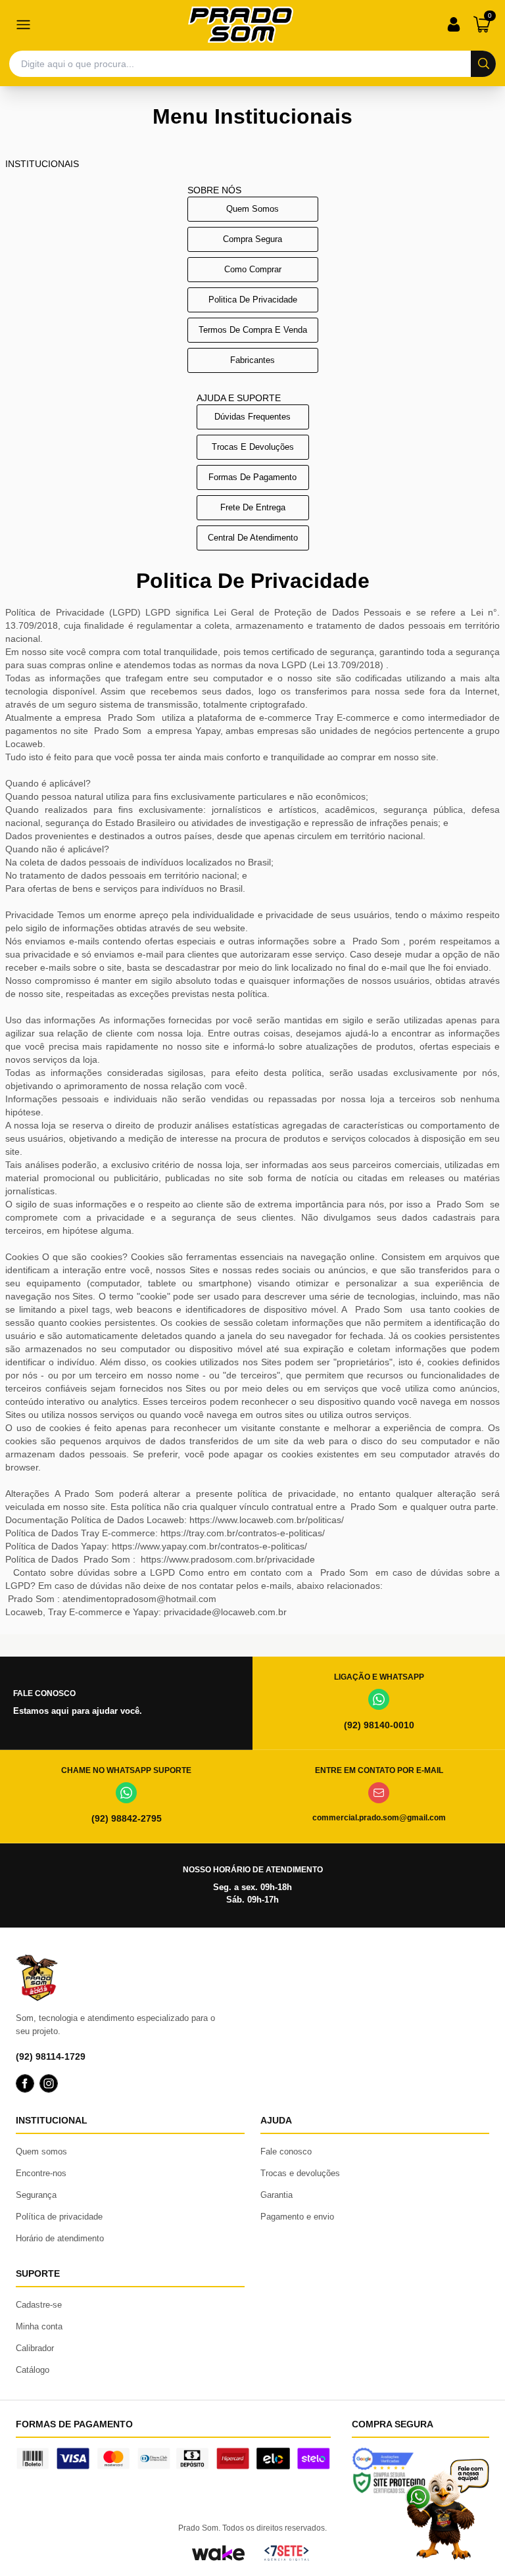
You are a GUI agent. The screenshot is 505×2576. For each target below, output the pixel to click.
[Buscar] (483, 64)
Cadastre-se (39, 2305)
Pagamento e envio (297, 2217)
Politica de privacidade (253, 300)
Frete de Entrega (253, 507)
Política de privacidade (59, 2217)
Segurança (36, 2195)
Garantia (277, 2195)
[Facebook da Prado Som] (25, 2083)
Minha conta (39, 2326)
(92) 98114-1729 (51, 2056)
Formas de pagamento (252, 477)
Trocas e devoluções (253, 447)
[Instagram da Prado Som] (49, 2083)
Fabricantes (252, 360)
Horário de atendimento (60, 2238)
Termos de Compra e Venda (253, 330)
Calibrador (35, 2348)
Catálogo (33, 2370)
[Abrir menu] (23, 24)
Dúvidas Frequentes (252, 417)
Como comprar (253, 269)
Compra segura (252, 239)
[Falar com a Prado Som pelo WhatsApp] (447, 2509)
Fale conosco (286, 2151)
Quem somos (252, 209)
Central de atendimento (253, 538)
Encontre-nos (41, 2173)
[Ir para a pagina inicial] (241, 25)
